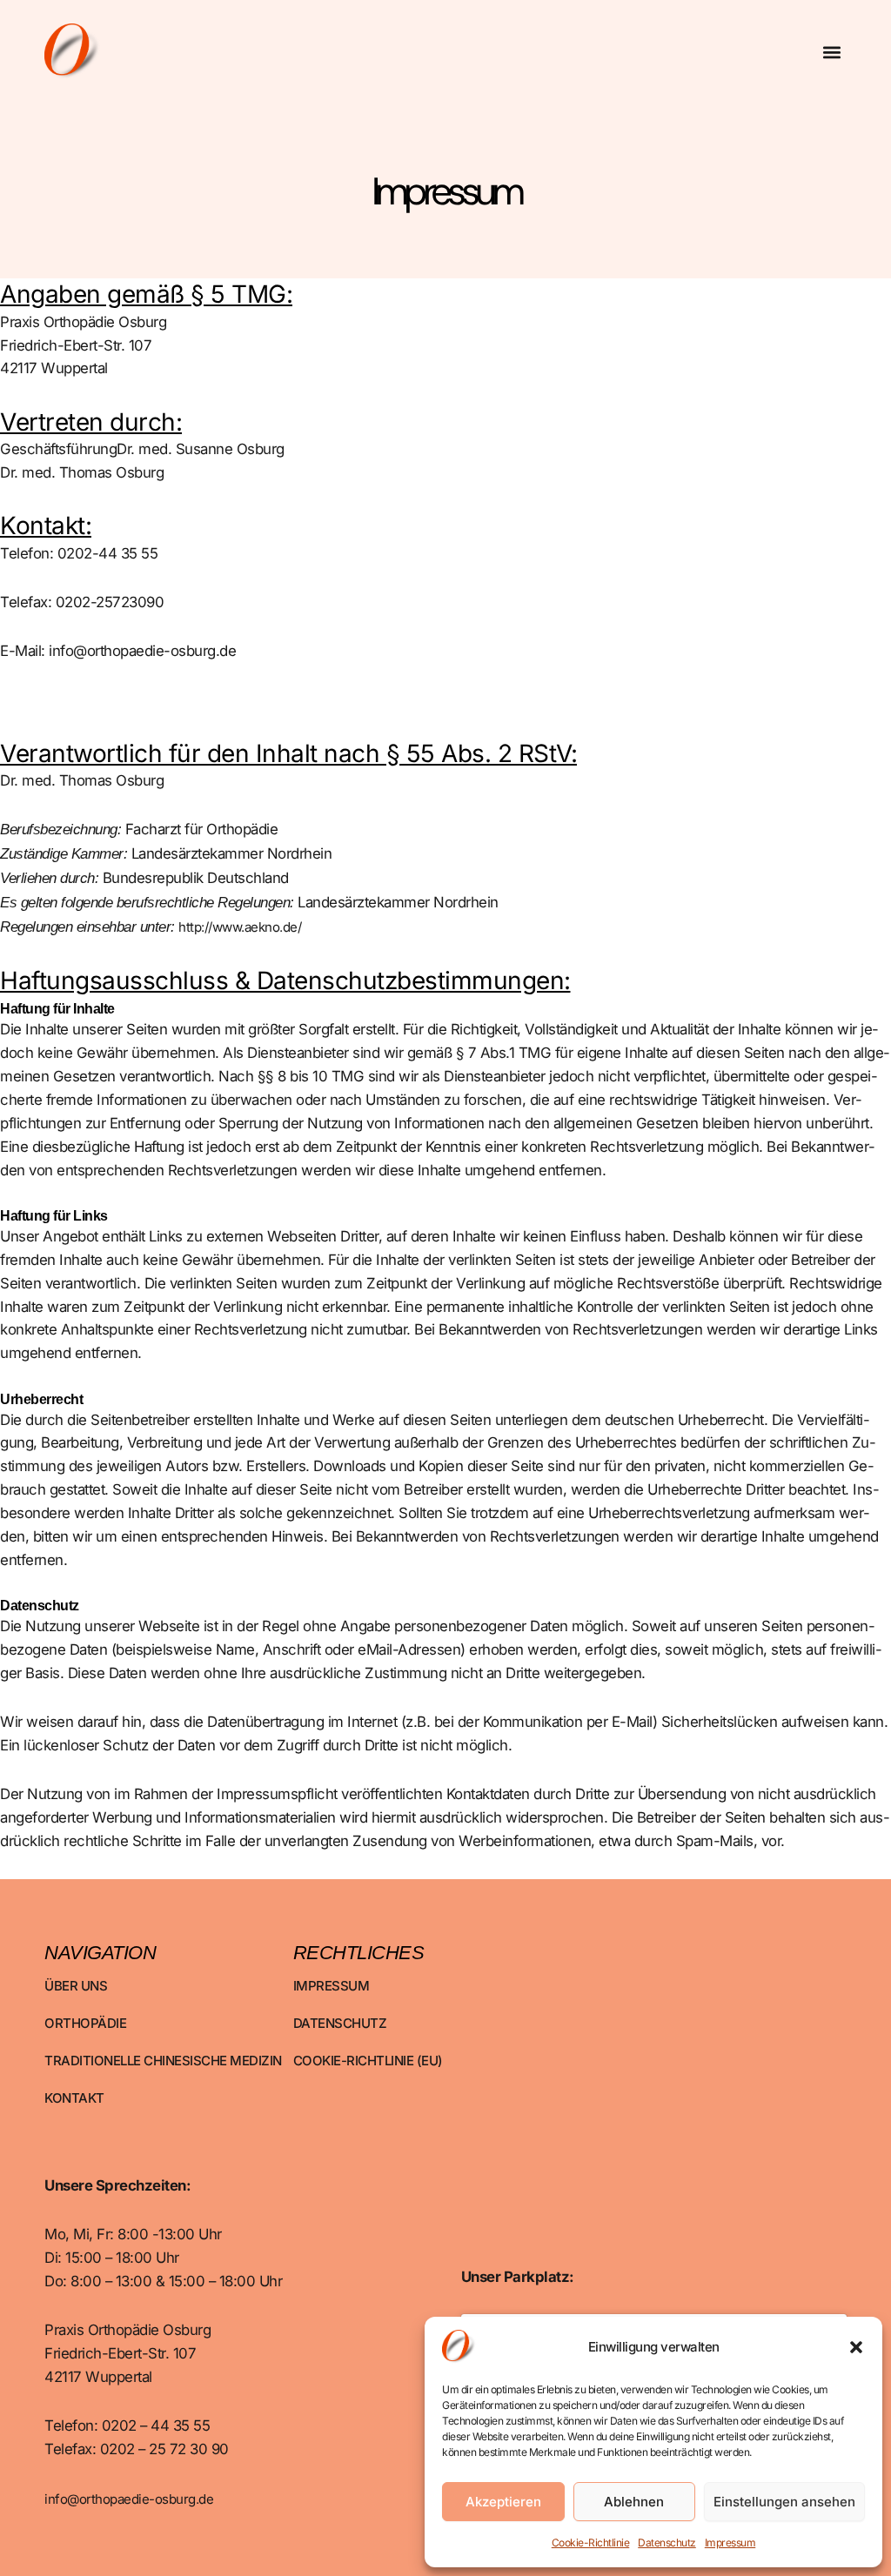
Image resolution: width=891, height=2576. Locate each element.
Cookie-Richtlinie (591, 2543)
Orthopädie (85, 2023)
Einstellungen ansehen (784, 2502)
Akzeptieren (503, 2502)
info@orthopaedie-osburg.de (129, 2499)
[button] (856, 2347)
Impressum (730, 2543)
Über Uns (76, 1986)
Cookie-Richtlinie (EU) (368, 2061)
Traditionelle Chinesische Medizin (163, 2061)
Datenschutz (667, 2543)
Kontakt (74, 2098)
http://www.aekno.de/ (240, 927)
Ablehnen (634, 2502)
